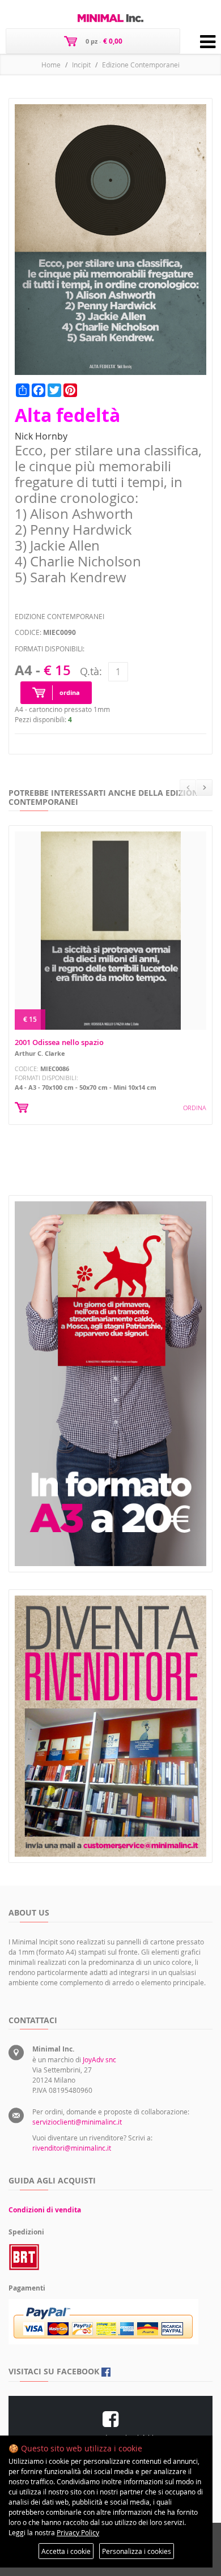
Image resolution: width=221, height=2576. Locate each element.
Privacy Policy (78, 2532)
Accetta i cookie (66, 2551)
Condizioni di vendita (45, 2210)
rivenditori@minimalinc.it (72, 2148)
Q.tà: (91, 671)
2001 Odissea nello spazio (59, 1042)
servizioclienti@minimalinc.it (77, 2122)
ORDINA (195, 1108)
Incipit (81, 65)
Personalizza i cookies (137, 2551)
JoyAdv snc (99, 2059)
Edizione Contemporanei (141, 65)
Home (51, 65)
